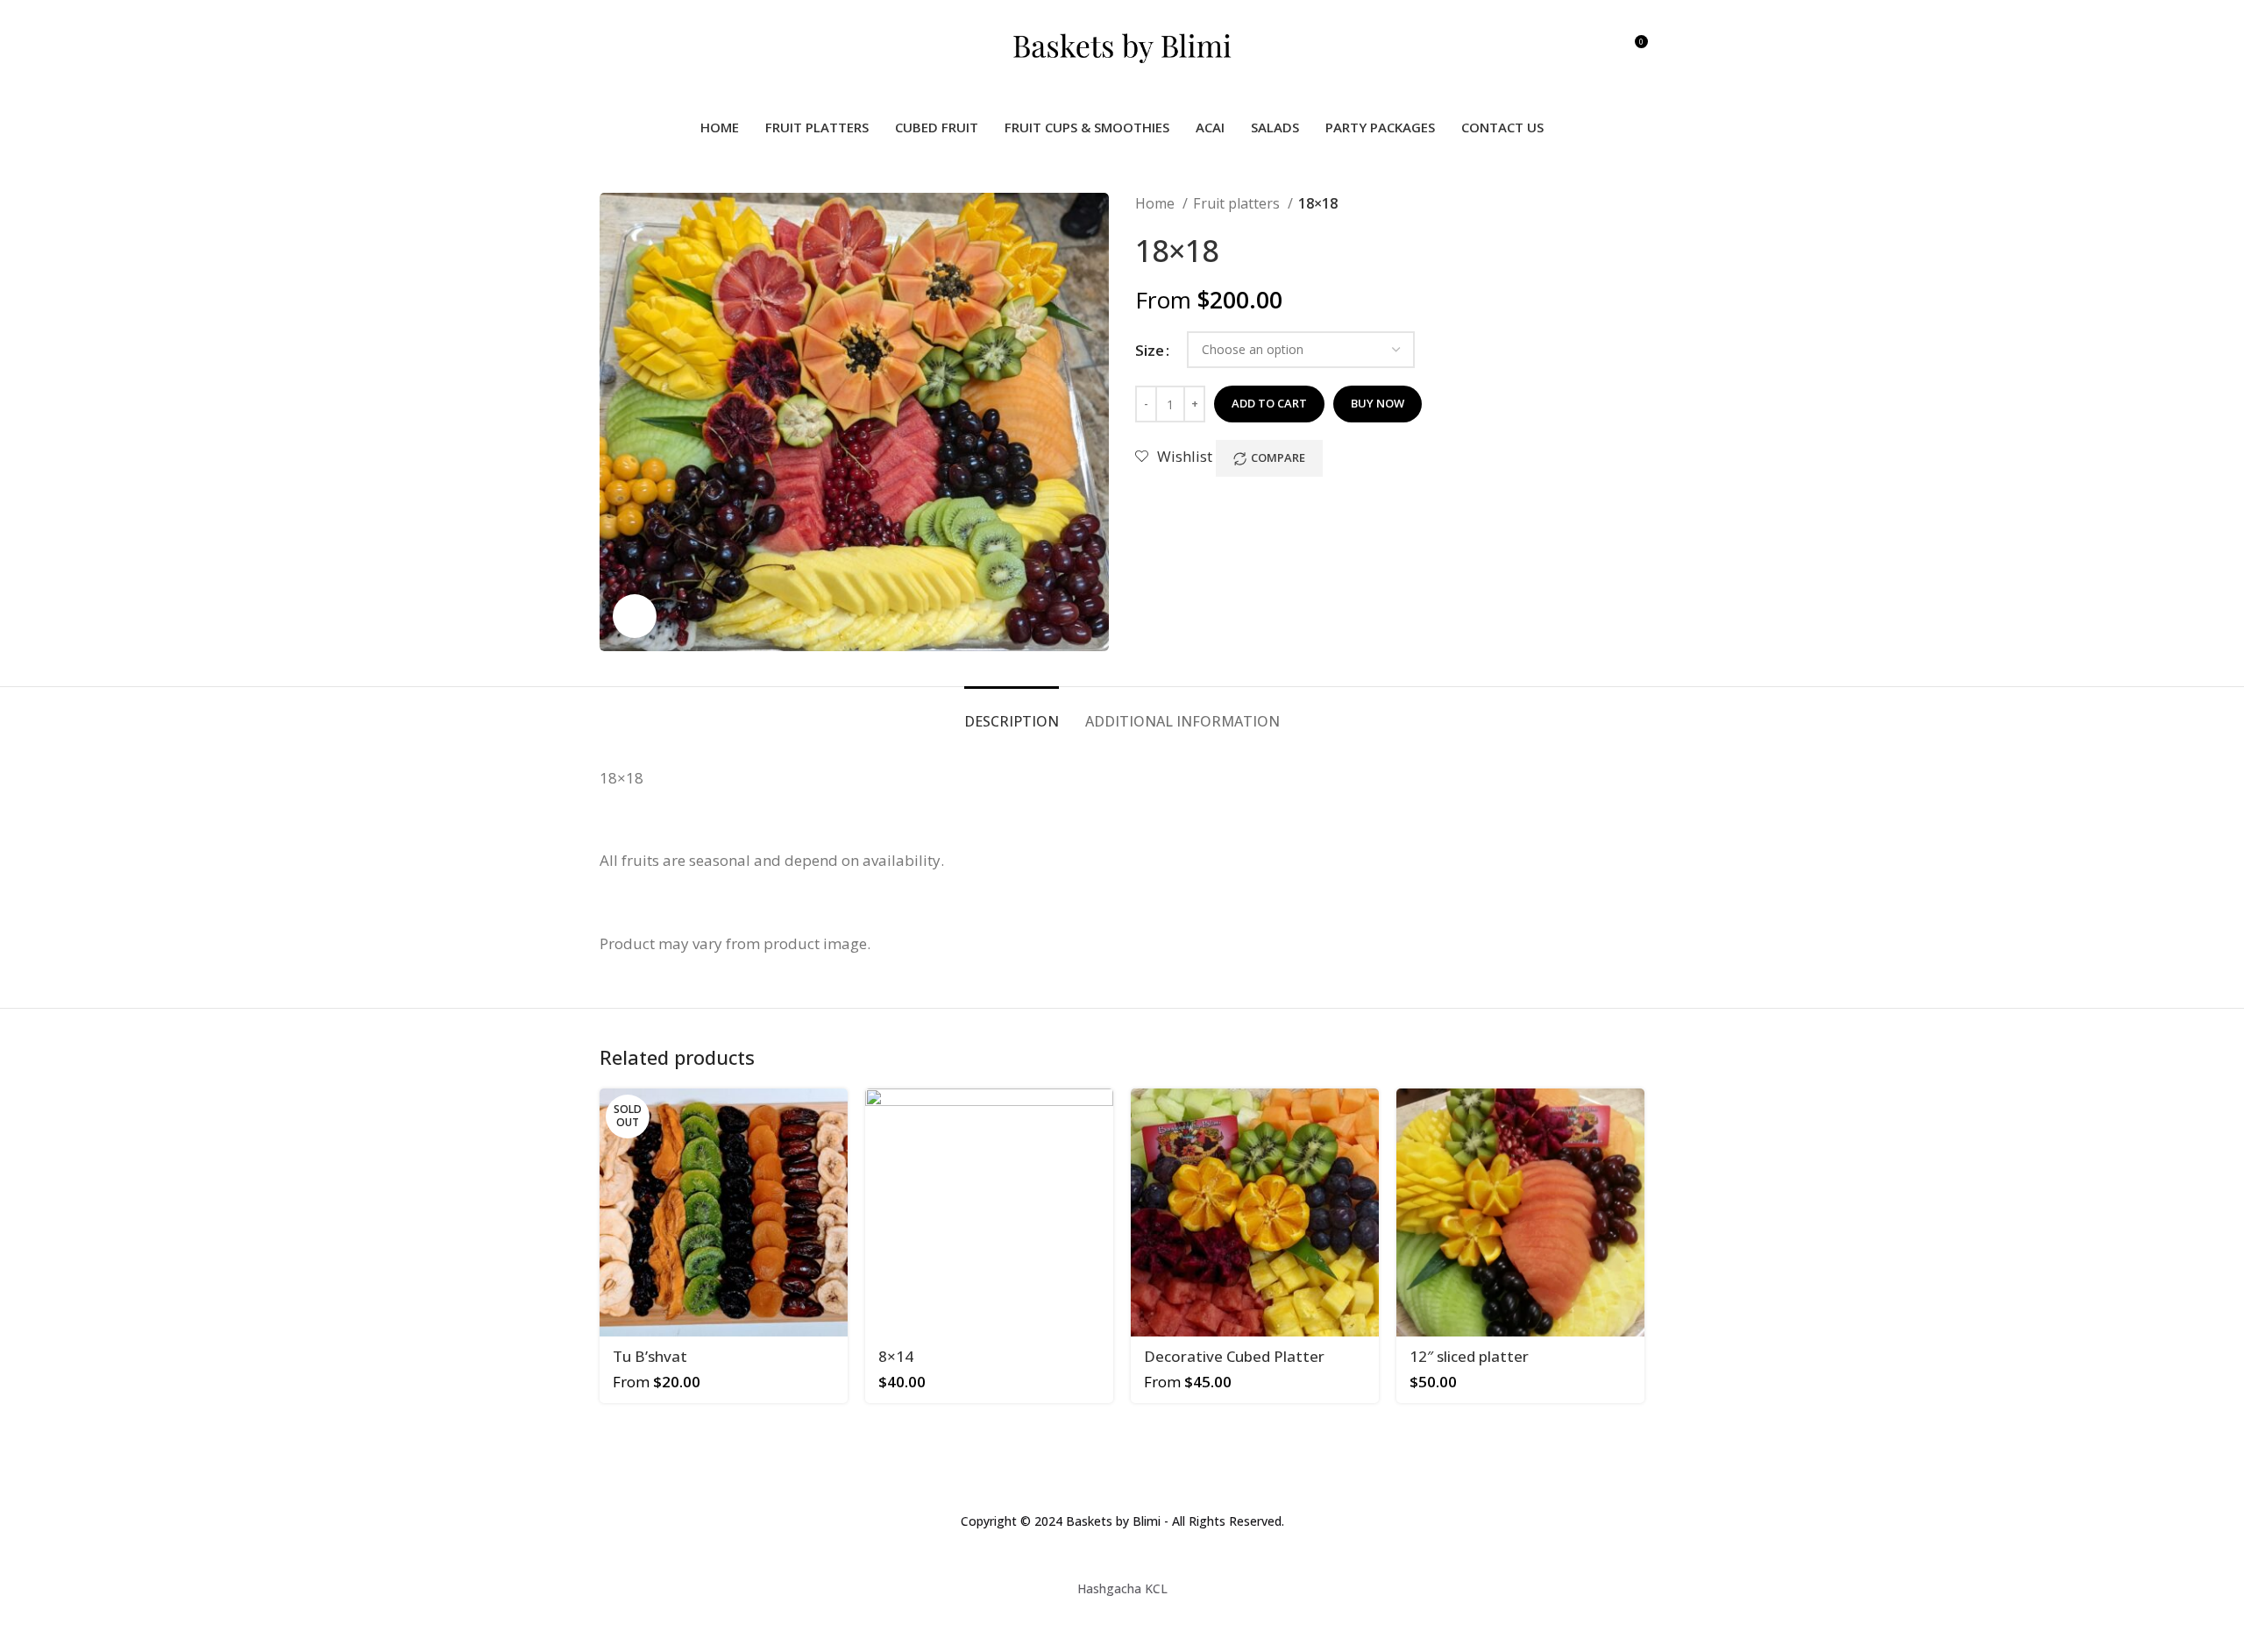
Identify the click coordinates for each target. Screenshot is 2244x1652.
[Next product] (1636, 204)
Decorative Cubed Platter (1234, 1356)
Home (1157, 203)
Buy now (1378, 403)
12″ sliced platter (1469, 1356)
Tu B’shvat (650, 1356)
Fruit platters (1238, 203)
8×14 (896, 1356)
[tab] (1012, 713)
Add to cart (1269, 403)
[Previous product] (1601, 204)
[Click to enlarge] (635, 616)
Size (1150, 350)
